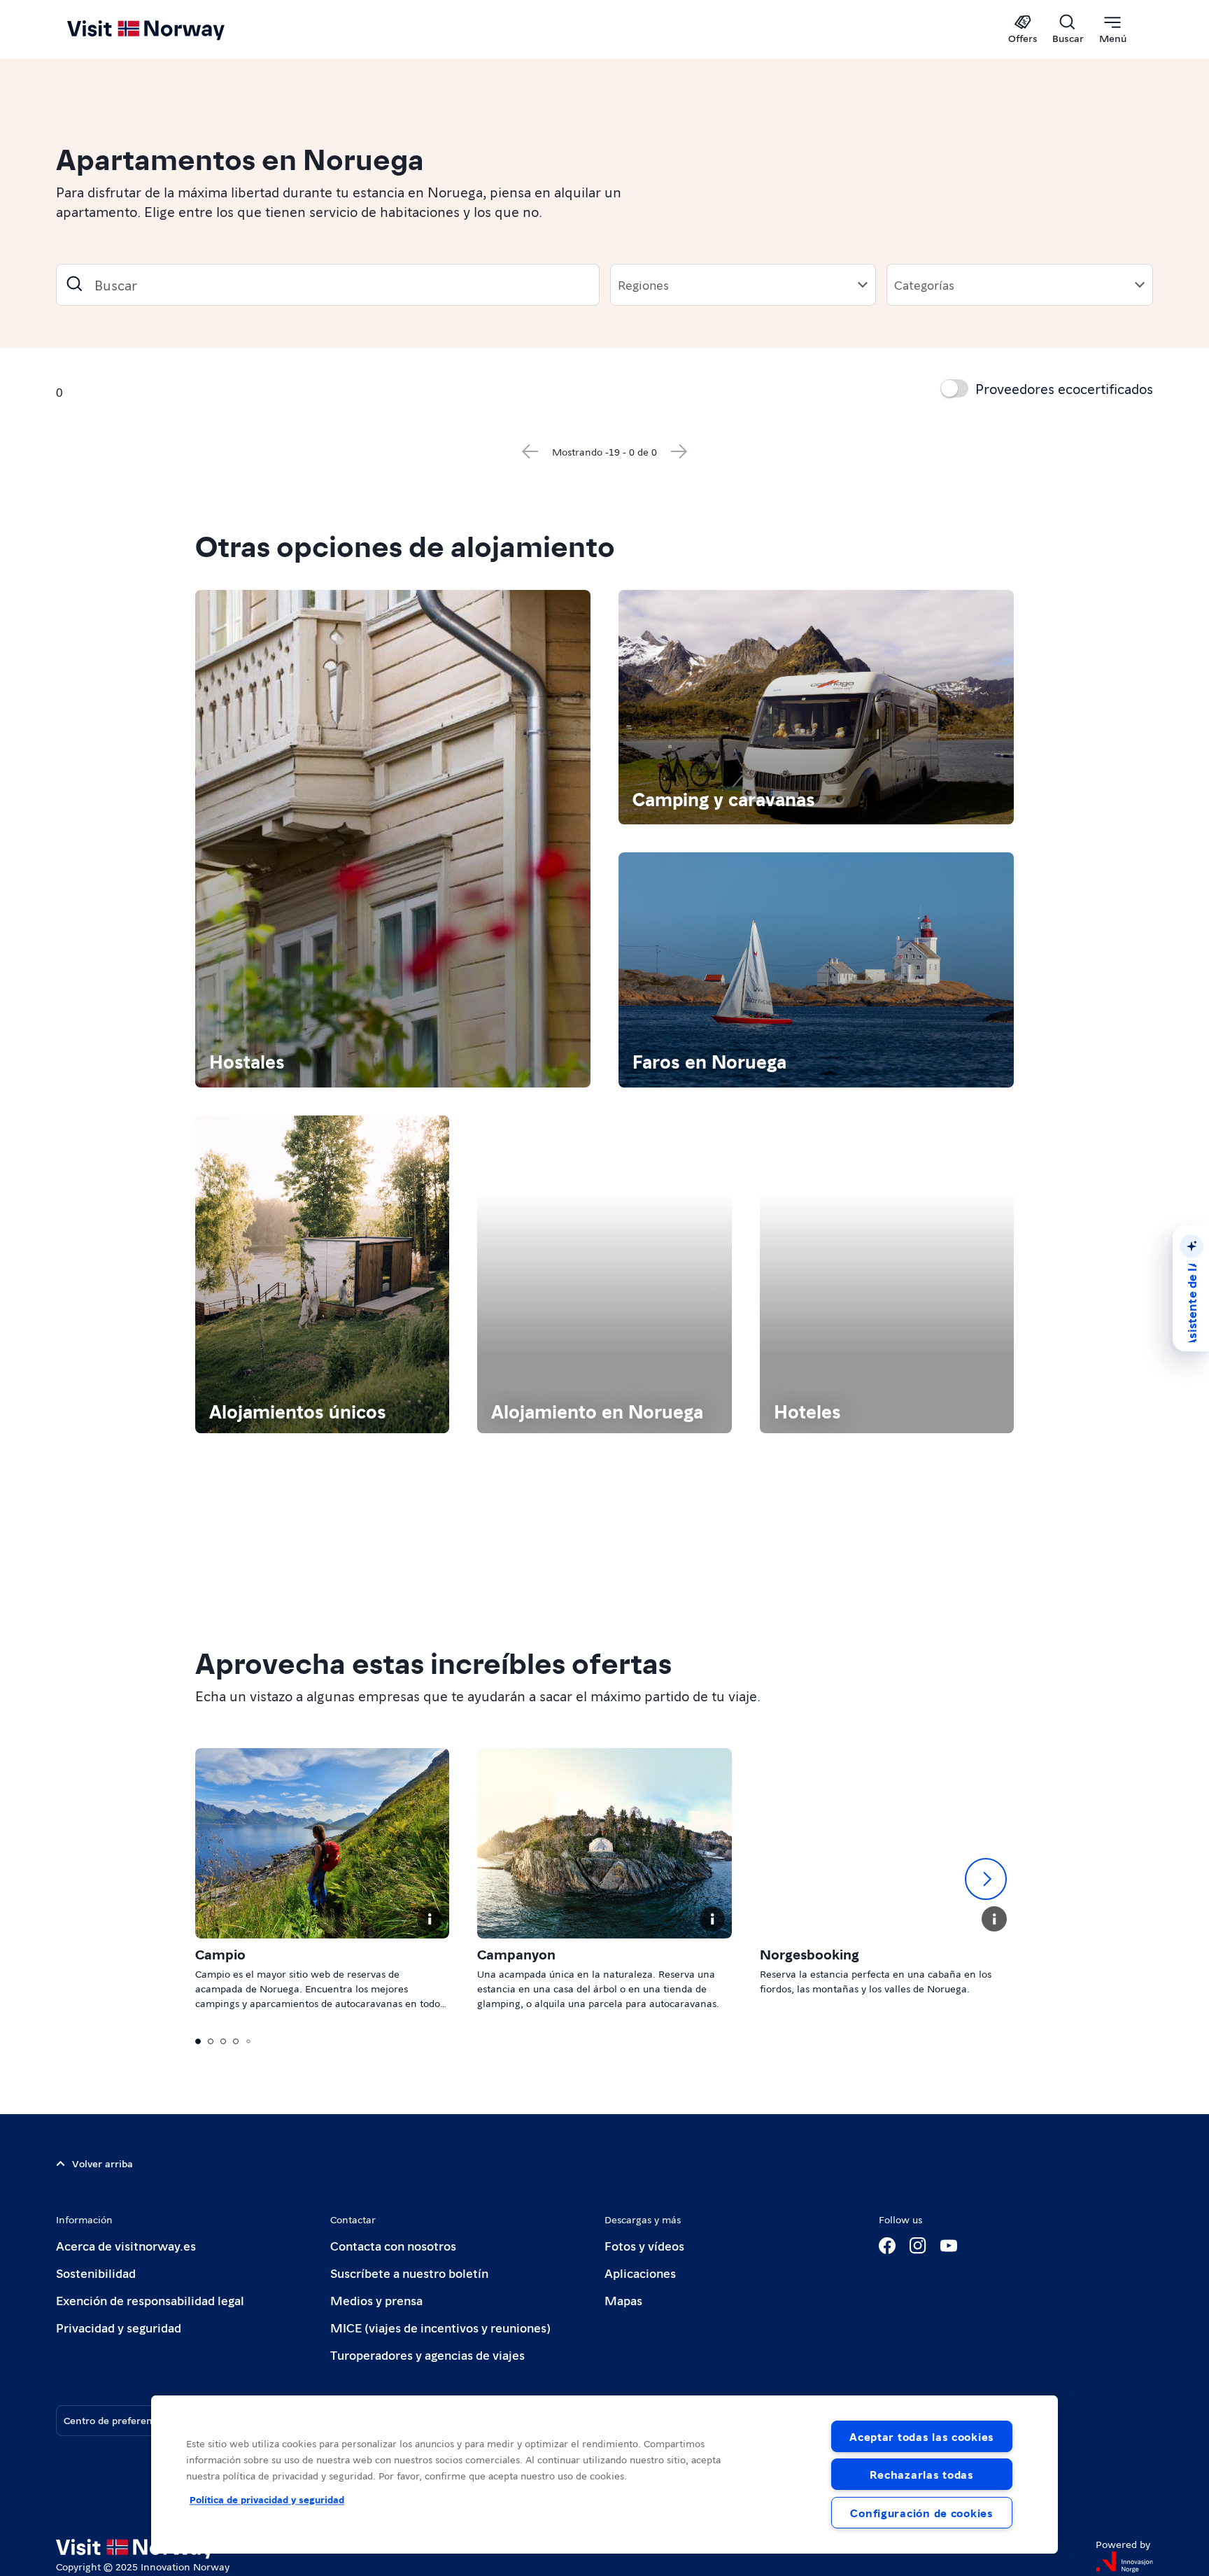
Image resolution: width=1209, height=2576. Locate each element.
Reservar (369, 754)
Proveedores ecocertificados (1064, 388)
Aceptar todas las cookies (922, 2436)
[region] (604, 2475)
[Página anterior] (526, 2211)
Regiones (643, 284)
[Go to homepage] (169, 29)
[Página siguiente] (684, 2211)
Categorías (924, 284)
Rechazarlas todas (921, 2474)
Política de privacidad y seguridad (267, 2499)
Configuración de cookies (921, 2513)
